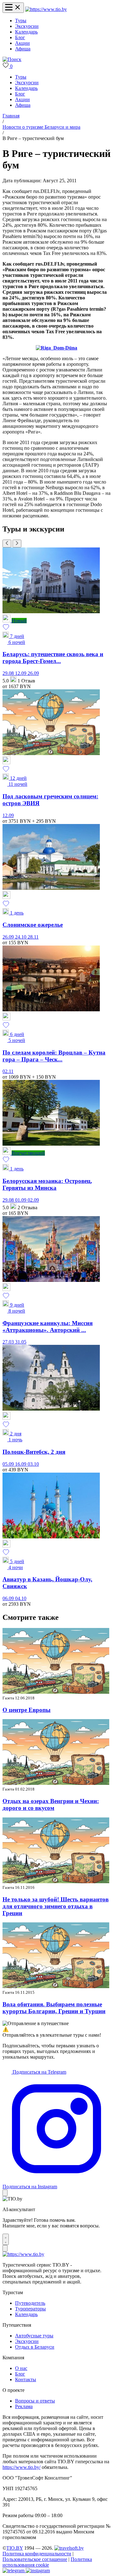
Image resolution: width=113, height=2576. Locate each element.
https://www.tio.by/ (22, 2467)
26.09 (33, 673)
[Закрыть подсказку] (5, 2193)
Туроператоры (30, 2309)
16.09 (21, 1464)
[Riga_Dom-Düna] (56, 348)
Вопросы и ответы (35, 2401)
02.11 (8, 1071)
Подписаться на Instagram (30, 2187)
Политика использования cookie (47, 2562)
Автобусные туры (34, 2336)
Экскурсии (27, 26)
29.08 (9, 673)
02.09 (33, 1200)
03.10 (33, 1464)
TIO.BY (15, 2548)
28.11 (33, 937)
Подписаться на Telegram (39, 2072)
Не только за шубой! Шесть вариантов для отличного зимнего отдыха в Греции (56, 1906)
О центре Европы (27, 1710)
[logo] (46, 9)
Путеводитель (30, 2303)
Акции (22, 43)
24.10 (21, 937)
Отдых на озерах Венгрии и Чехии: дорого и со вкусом (51, 1804)
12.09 (21, 673)
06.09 (9, 1598)
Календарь (26, 32)
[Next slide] (17, 544)
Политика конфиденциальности (37, 2554)
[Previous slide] (7, 544)
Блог (20, 37)
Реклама (24, 2406)
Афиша (23, 49)
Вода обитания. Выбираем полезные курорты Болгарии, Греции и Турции (54, 2008)
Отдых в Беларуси (35, 2347)
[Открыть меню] (13, 8)
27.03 (9, 1342)
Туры (21, 21)
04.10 (21, 1598)
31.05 (21, 1342)
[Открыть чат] (6, 2239)
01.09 (21, 1200)
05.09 (9, 1464)
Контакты (26, 2379)
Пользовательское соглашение (35, 2559)
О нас (21, 2368)
